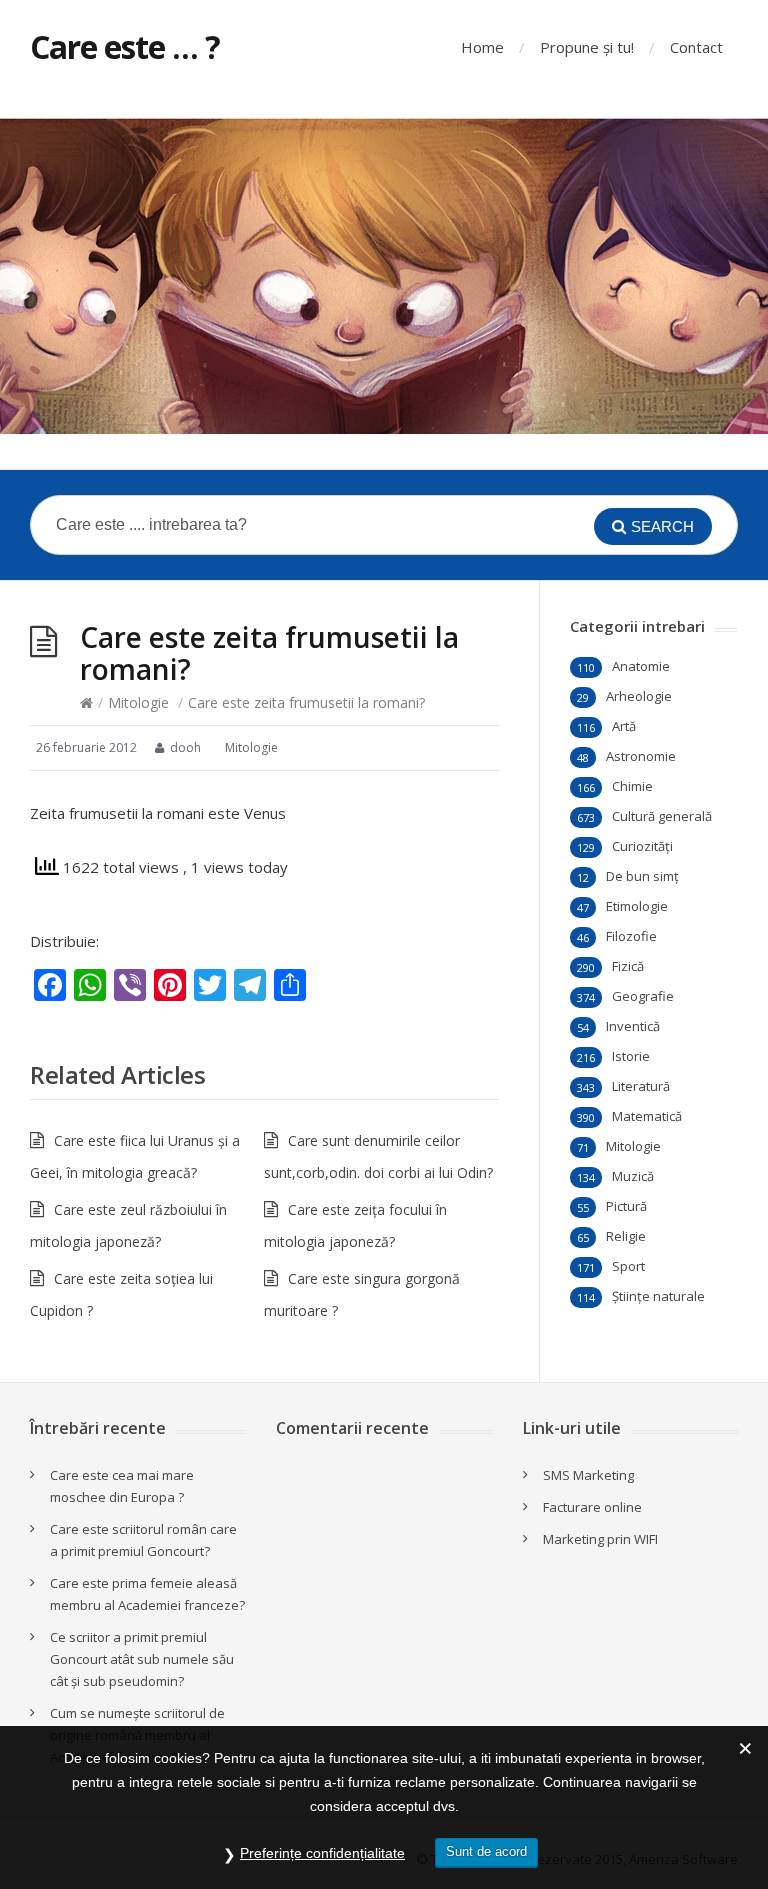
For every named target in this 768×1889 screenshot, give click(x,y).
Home (482, 47)
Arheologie (639, 696)
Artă (624, 726)
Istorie (631, 1056)
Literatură (641, 1086)
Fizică (628, 966)
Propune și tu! (587, 47)
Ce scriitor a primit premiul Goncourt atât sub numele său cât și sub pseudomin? (142, 1659)
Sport (628, 1266)
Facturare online (592, 1507)
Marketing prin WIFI (600, 1539)
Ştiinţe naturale (658, 1296)
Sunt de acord (486, 1851)
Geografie (643, 996)
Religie (626, 1236)
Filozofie (631, 936)
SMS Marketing (588, 1475)
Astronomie (641, 756)
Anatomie (641, 666)
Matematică (647, 1116)
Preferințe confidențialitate (322, 1853)
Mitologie (138, 702)
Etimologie (637, 906)
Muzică (633, 1176)
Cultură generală (662, 816)
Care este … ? (125, 46)
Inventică (633, 1026)
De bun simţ (642, 876)
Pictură (626, 1206)
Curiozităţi (642, 846)
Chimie (632, 786)
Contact (696, 47)
